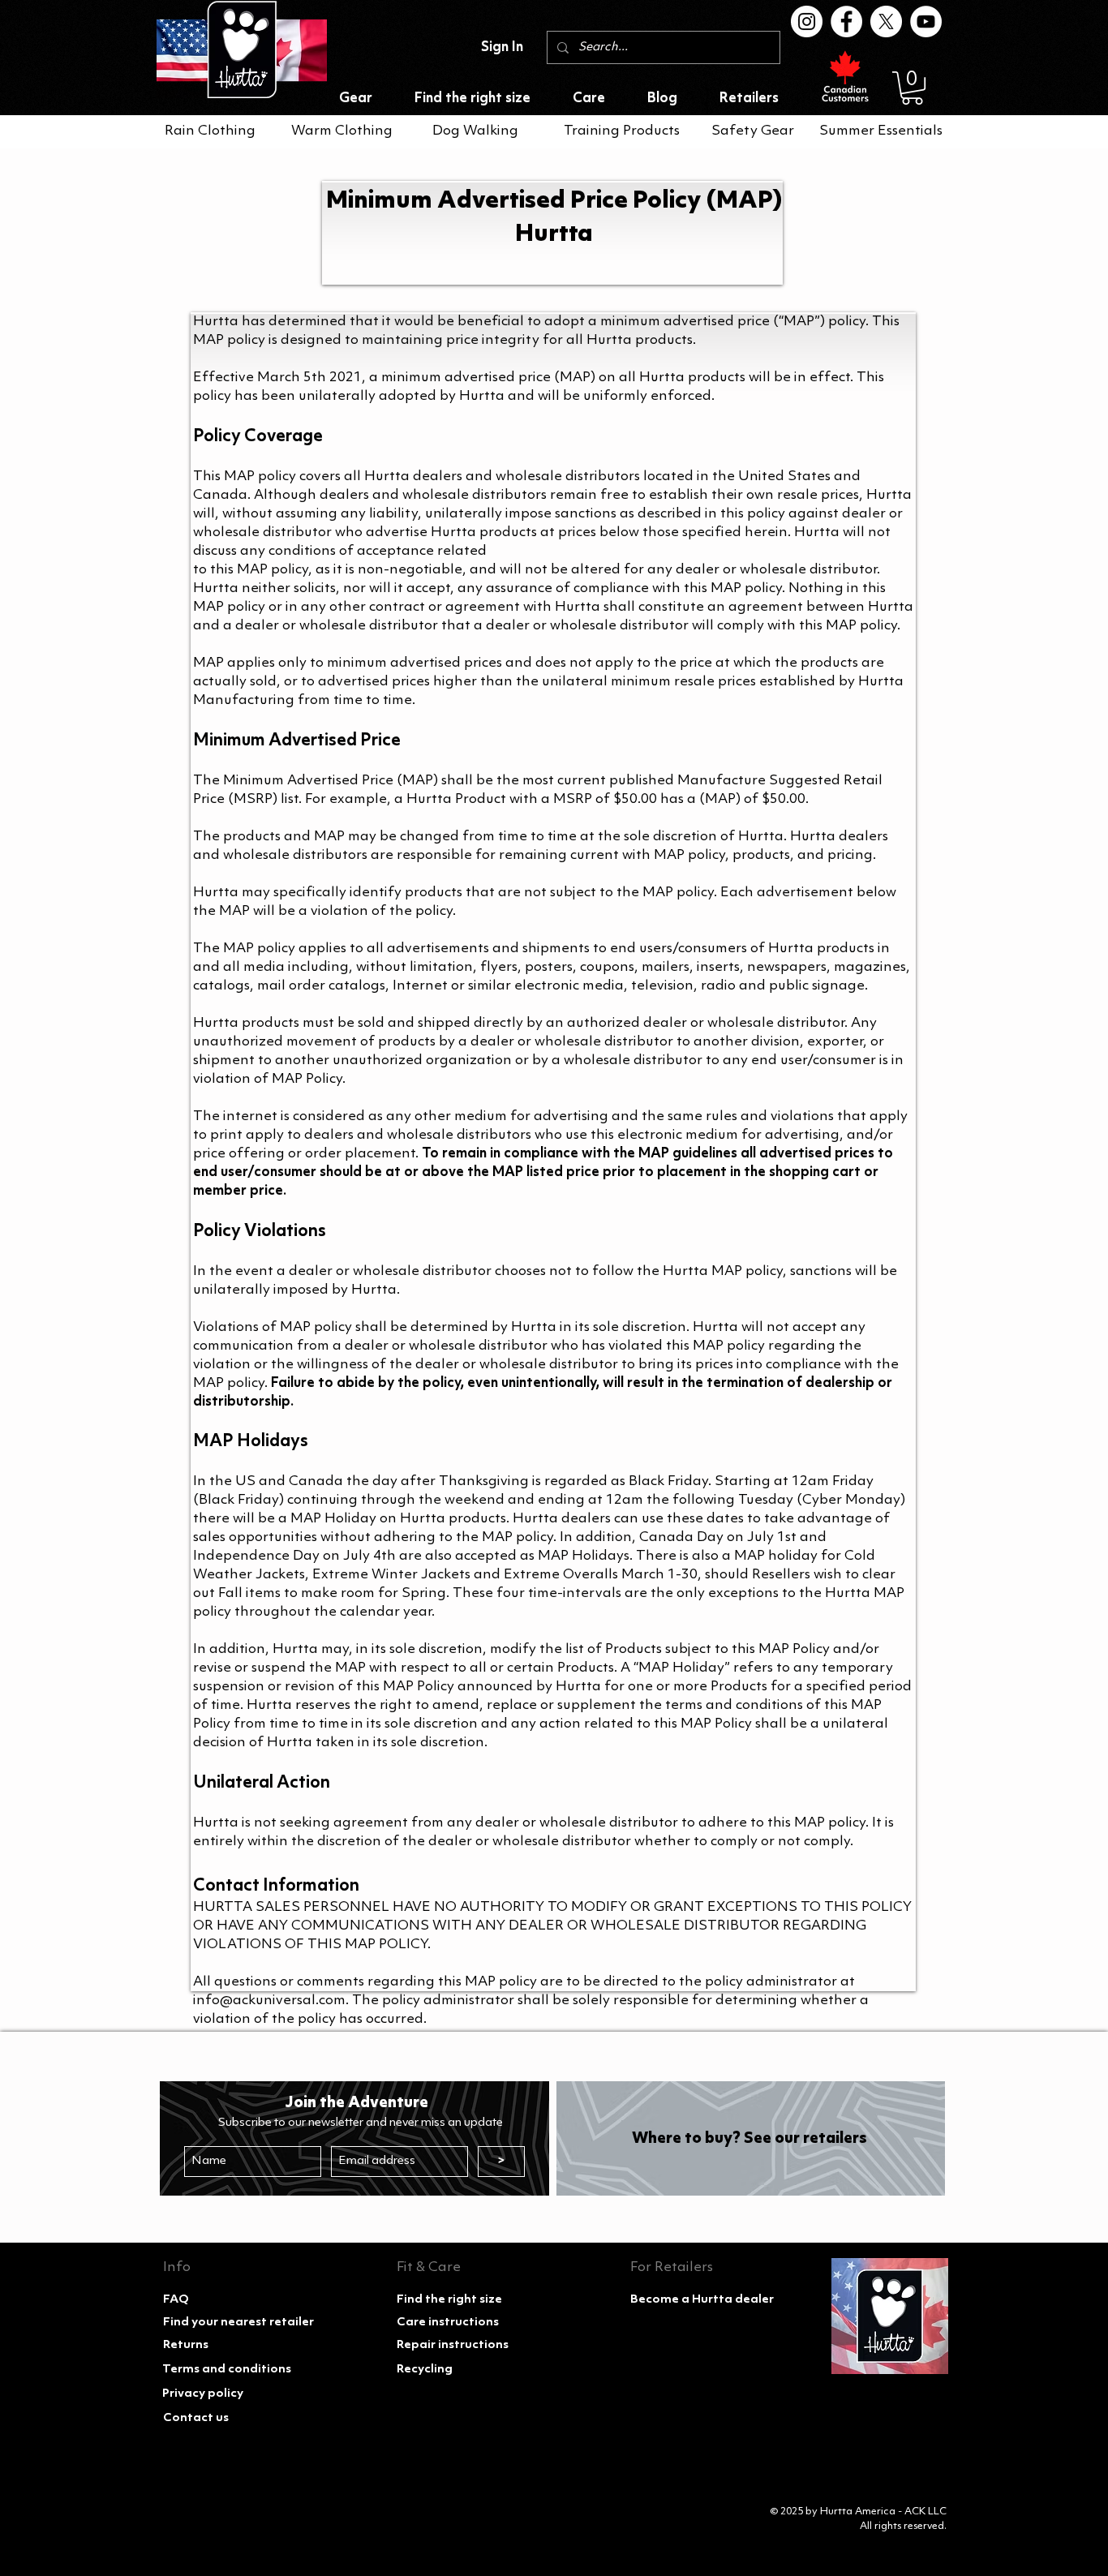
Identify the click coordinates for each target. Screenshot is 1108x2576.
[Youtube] (926, 21)
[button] (912, 88)
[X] (886, 21)
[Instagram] (807, 21)
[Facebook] (846, 21)
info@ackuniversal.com (269, 2001)
